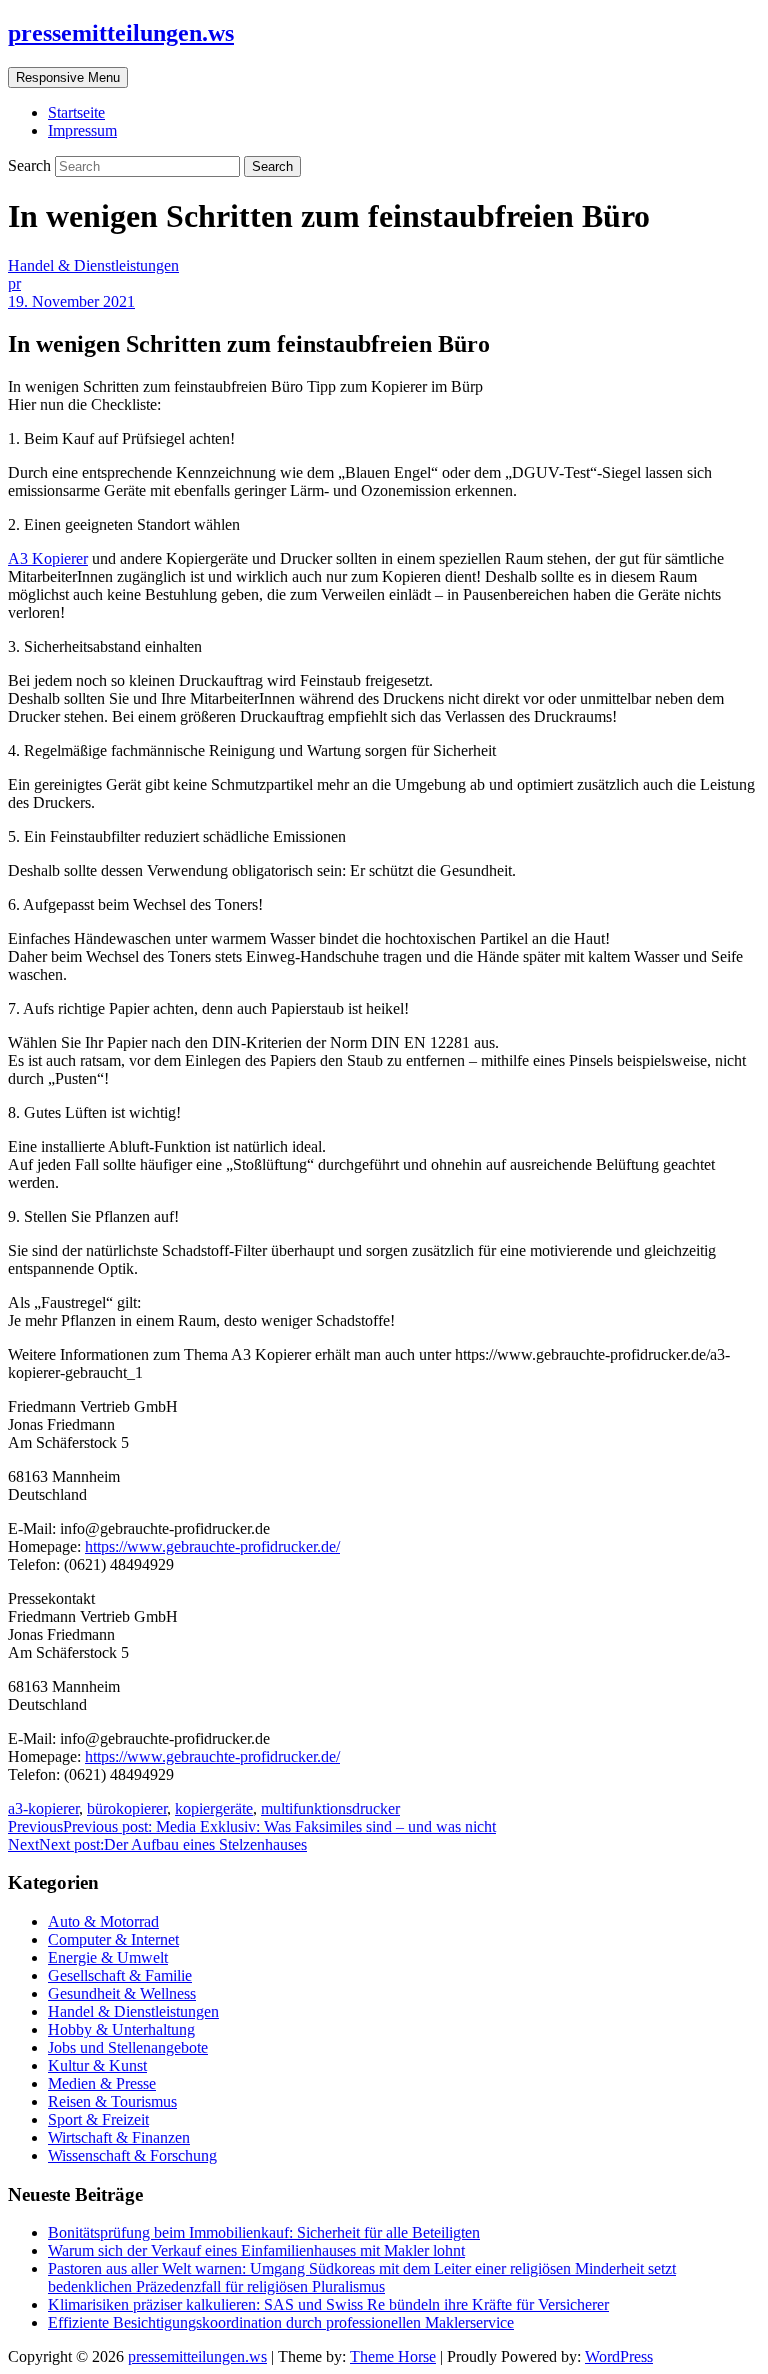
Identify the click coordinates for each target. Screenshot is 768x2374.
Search (31, 165)
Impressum (82, 130)
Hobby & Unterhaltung (121, 2029)
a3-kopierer (43, 1808)
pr (14, 283)
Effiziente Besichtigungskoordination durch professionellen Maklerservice (281, 2322)
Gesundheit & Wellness (122, 1993)
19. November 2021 (71, 301)
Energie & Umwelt (108, 1957)
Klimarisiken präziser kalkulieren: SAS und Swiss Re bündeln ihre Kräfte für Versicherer (328, 2304)
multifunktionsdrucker (330, 1808)
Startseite (76, 112)
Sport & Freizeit (98, 2119)
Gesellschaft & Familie (120, 1975)
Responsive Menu (68, 77)
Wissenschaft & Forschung (132, 2155)
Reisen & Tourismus (112, 2101)
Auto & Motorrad (103, 1921)
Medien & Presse (102, 2083)
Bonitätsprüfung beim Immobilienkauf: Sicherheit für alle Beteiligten (264, 2232)
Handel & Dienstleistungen (93, 265)
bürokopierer (127, 1808)
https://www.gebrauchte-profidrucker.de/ (212, 1546)
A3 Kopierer (48, 558)
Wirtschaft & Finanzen (119, 2137)
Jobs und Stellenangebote (128, 2047)
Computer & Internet (113, 1939)
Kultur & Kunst (97, 2065)
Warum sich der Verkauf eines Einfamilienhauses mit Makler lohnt (256, 2250)
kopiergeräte (214, 1808)
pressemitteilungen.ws (121, 33)
